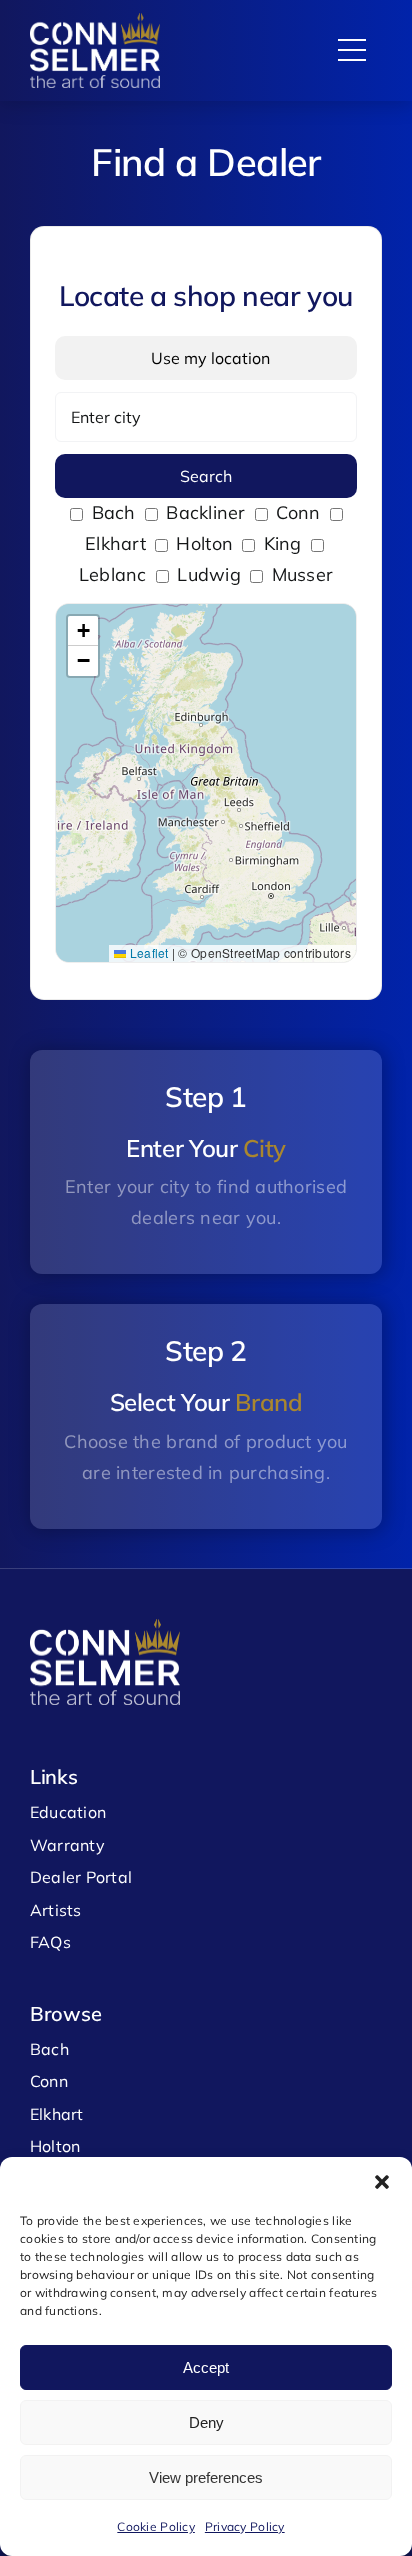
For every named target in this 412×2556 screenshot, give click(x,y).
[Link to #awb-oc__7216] (352, 51)
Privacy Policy (245, 2526)
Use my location (206, 358)
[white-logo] (95, 21)
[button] (382, 2182)
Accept (206, 2367)
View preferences (206, 2477)
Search (206, 476)
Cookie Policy (156, 2526)
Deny (206, 2422)
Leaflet (147, 952)
